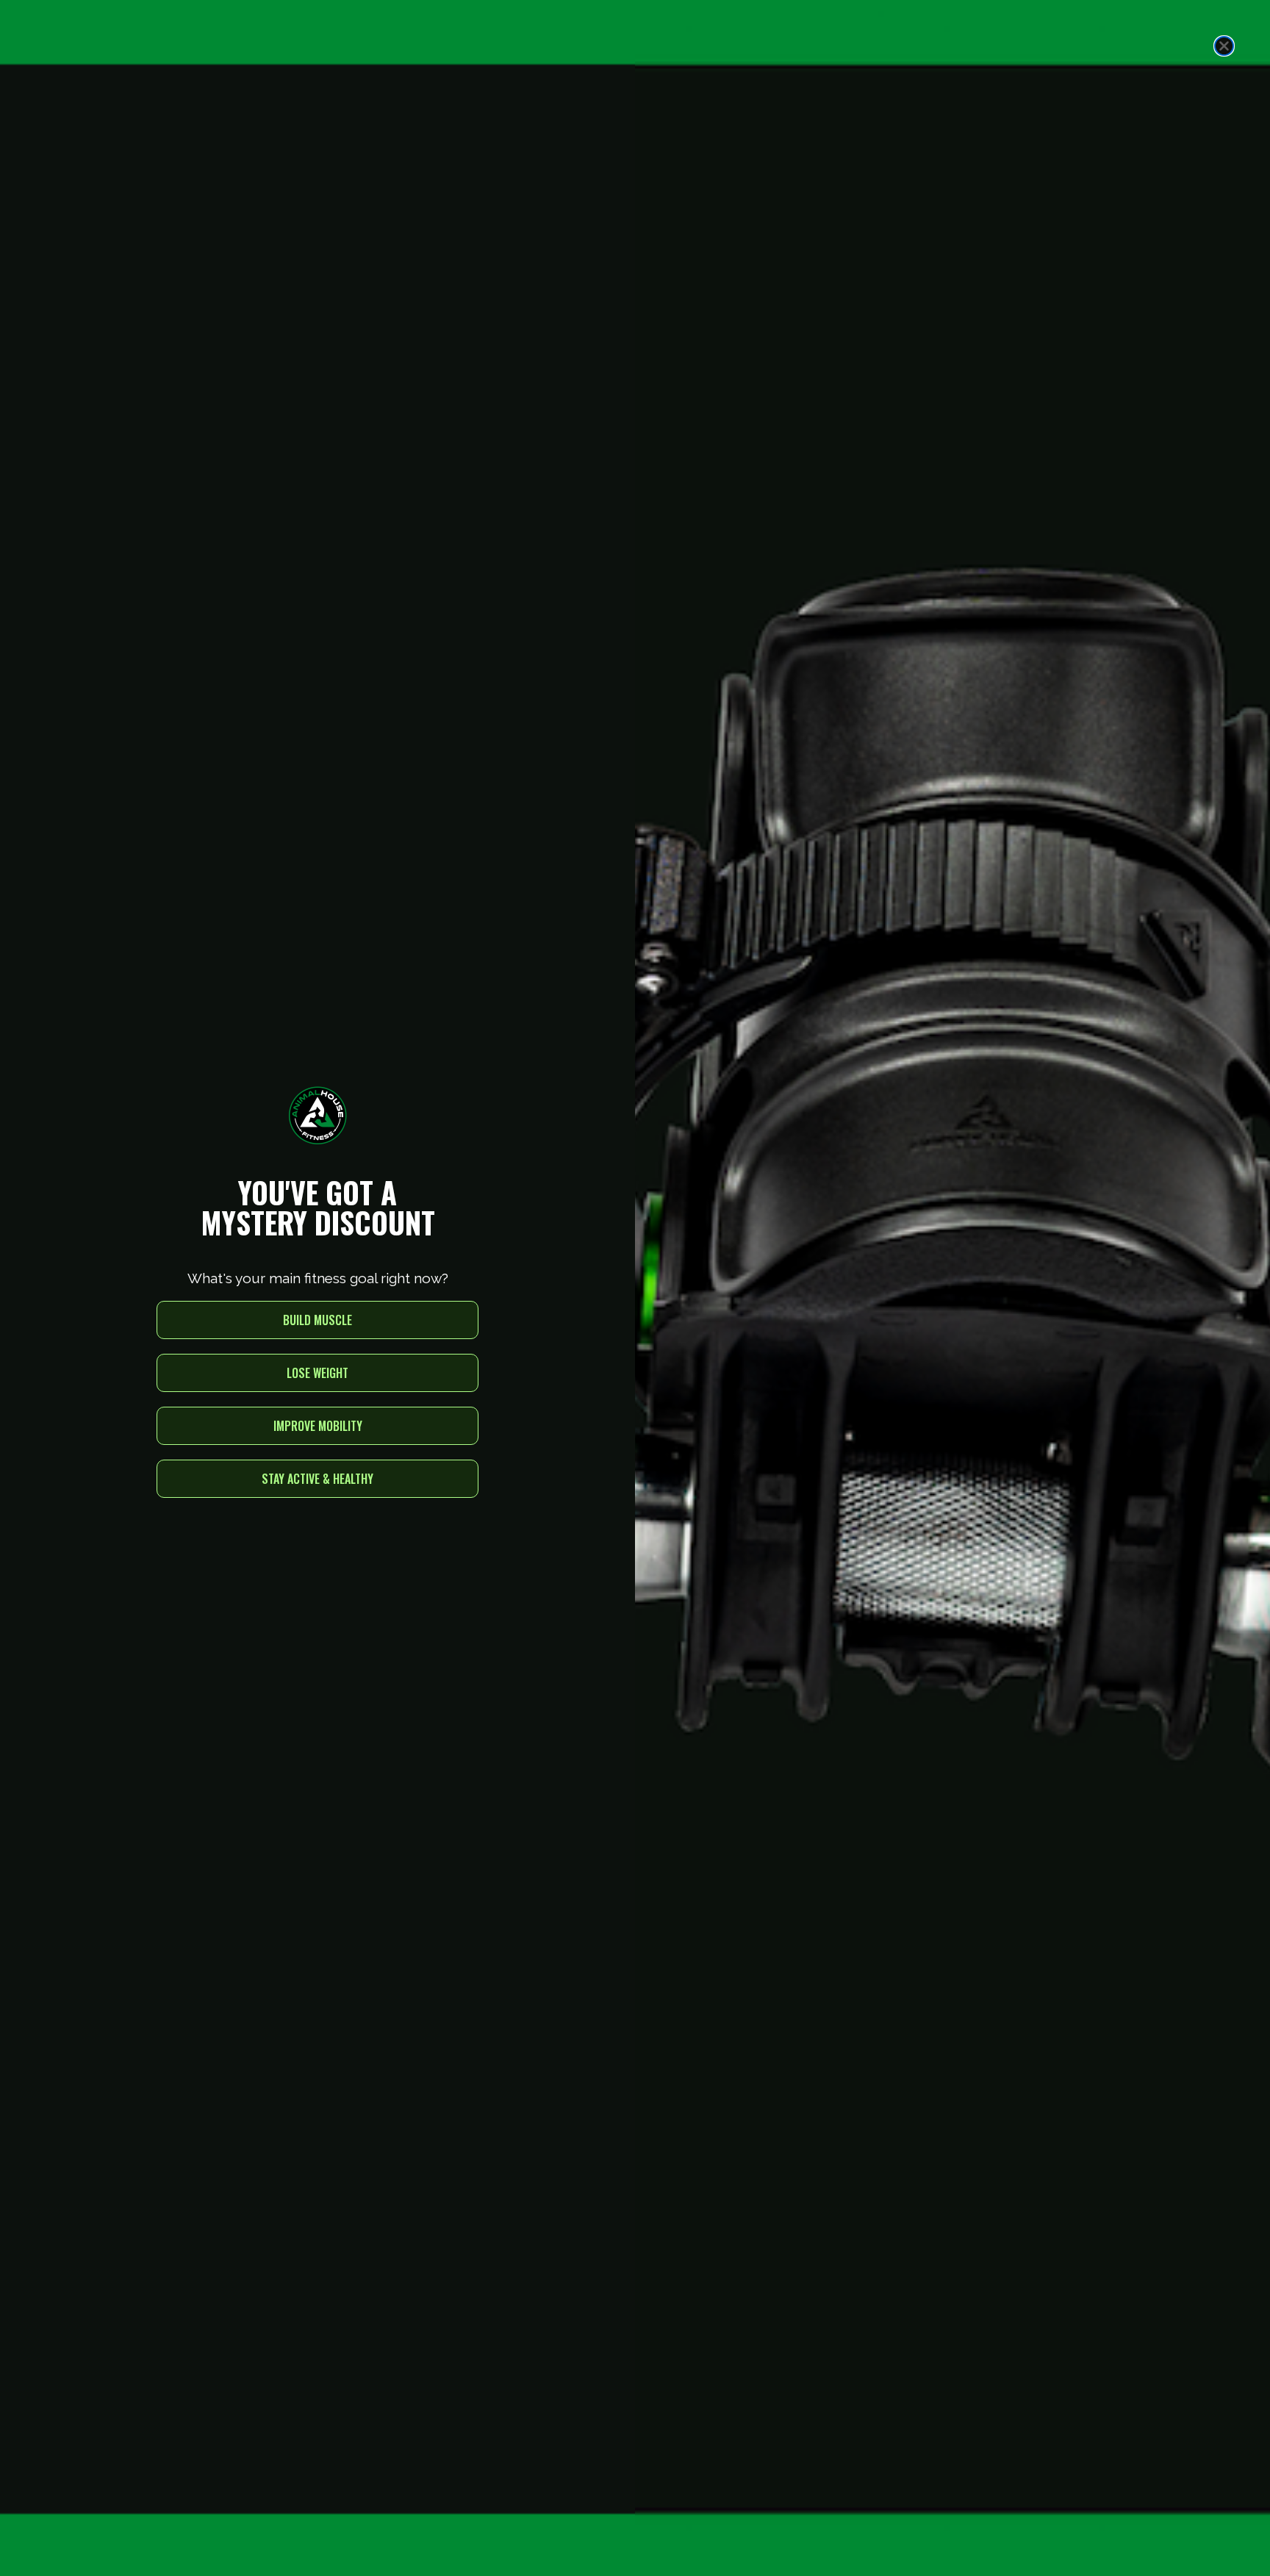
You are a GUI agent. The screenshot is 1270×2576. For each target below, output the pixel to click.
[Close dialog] (1224, 46)
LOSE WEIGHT (317, 1373)
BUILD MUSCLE (317, 1320)
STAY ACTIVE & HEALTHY (317, 1479)
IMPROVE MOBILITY (318, 1426)
